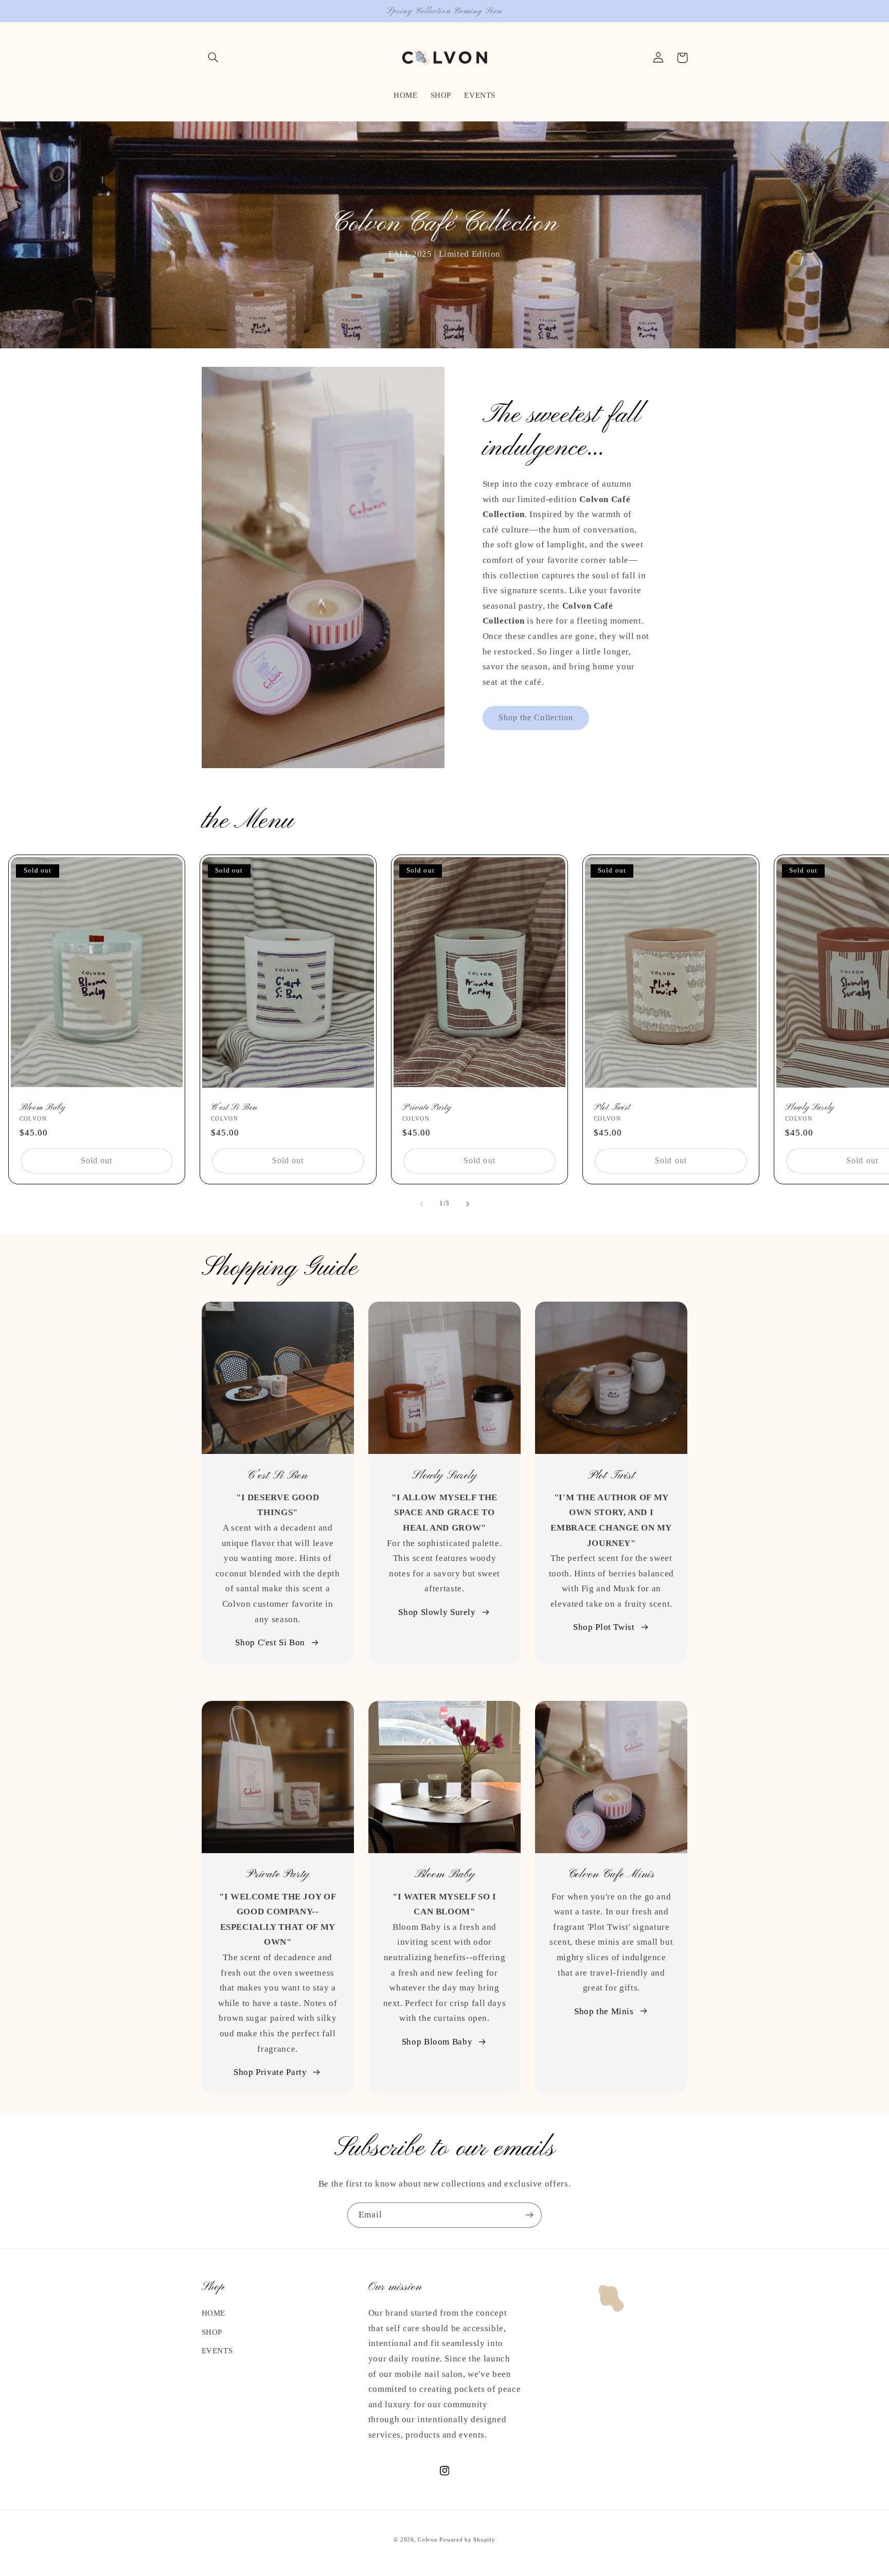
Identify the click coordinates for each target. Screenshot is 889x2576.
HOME (214, 2313)
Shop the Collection (536, 717)
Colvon (428, 2540)
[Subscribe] (529, 2215)
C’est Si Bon (234, 1107)
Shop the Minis (604, 2011)
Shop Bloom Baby (437, 2042)
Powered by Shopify (467, 2540)
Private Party (427, 1107)
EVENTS (217, 2351)
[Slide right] (468, 1204)
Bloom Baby (43, 1107)
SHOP (212, 2332)
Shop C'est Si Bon (270, 1642)
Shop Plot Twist (604, 1627)
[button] (214, 58)
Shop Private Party (270, 2072)
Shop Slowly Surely (437, 1612)
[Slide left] (421, 1204)
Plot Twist (612, 1107)
